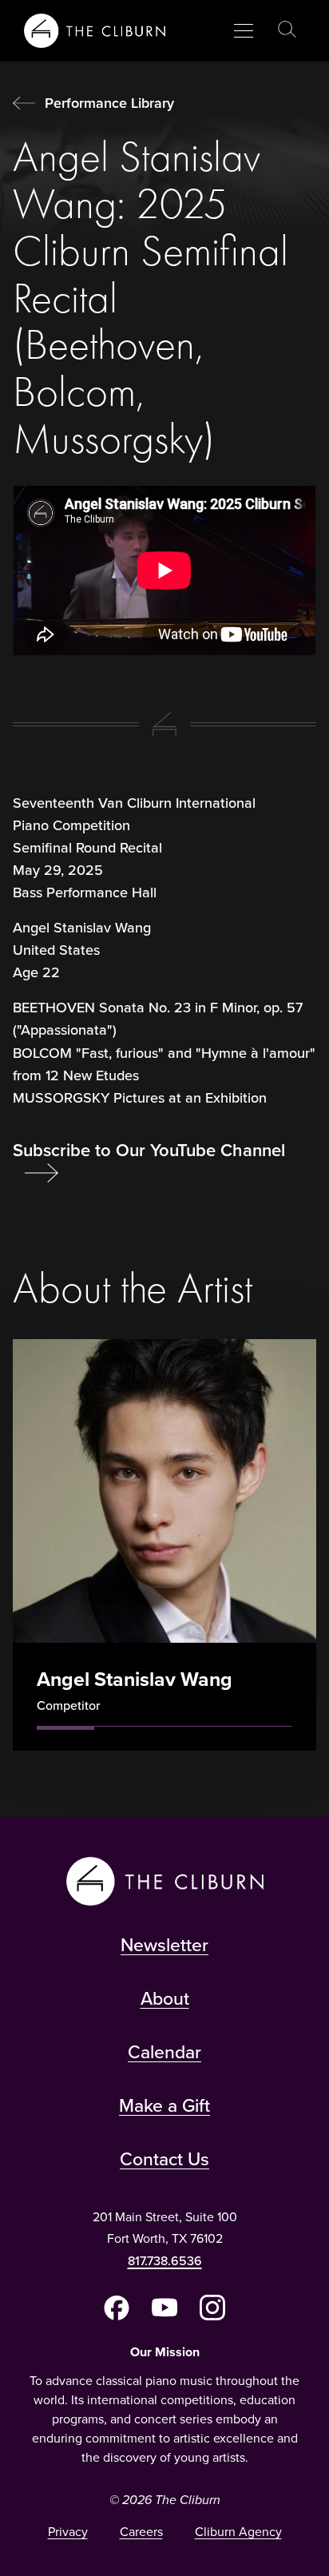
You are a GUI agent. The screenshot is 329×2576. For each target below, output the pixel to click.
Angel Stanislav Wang (135, 1679)
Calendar (164, 2052)
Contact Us (164, 2159)
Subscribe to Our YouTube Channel (149, 1150)
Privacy (68, 2532)
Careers (141, 2532)
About (165, 1998)
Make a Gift (164, 2105)
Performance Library (109, 103)
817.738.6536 (165, 2261)
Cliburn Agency (238, 2532)
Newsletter (164, 1945)
